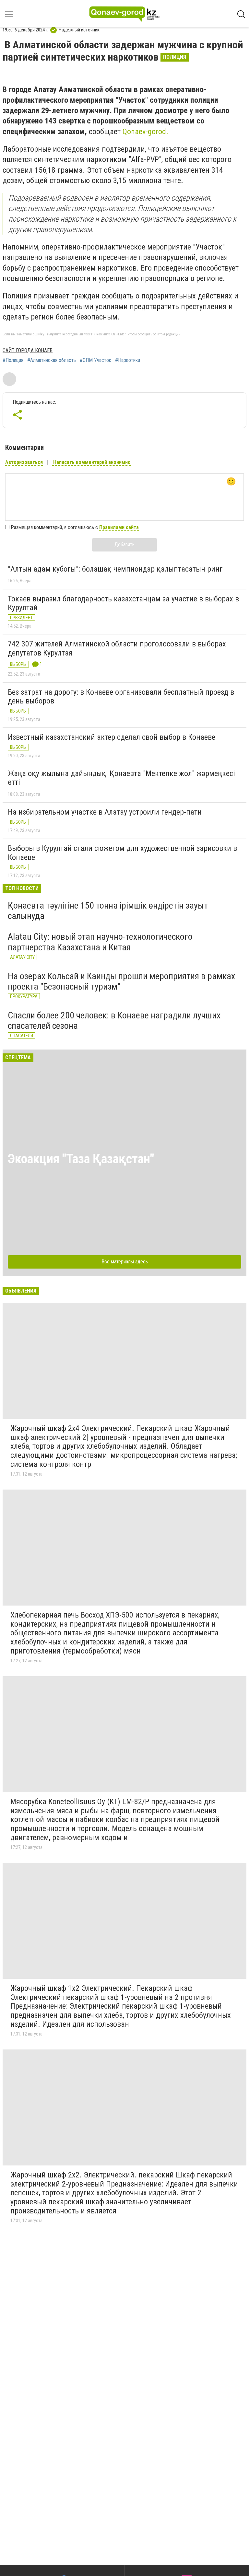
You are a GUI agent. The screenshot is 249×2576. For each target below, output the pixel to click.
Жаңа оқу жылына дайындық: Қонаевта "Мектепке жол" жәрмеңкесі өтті (121, 778)
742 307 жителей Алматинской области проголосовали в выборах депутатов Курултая (117, 648)
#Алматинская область (52, 360)
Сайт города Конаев (28, 350)
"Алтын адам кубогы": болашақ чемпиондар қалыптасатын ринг (115, 569)
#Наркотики (128, 360)
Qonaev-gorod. (145, 132)
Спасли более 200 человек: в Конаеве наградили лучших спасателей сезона (114, 1021)
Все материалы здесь (125, 1262)
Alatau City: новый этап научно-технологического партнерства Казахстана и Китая (100, 942)
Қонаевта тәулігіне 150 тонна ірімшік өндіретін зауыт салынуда (108, 911)
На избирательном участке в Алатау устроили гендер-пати (105, 812)
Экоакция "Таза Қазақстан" (81, 1159)
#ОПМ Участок (95, 360)
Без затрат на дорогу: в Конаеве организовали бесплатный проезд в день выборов (121, 697)
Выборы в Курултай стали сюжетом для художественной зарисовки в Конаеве (122, 853)
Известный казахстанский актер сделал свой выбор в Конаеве (112, 737)
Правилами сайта (119, 527)
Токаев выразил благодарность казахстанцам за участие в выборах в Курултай (123, 603)
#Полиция (13, 360)
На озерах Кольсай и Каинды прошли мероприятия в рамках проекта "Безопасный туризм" (121, 981)
